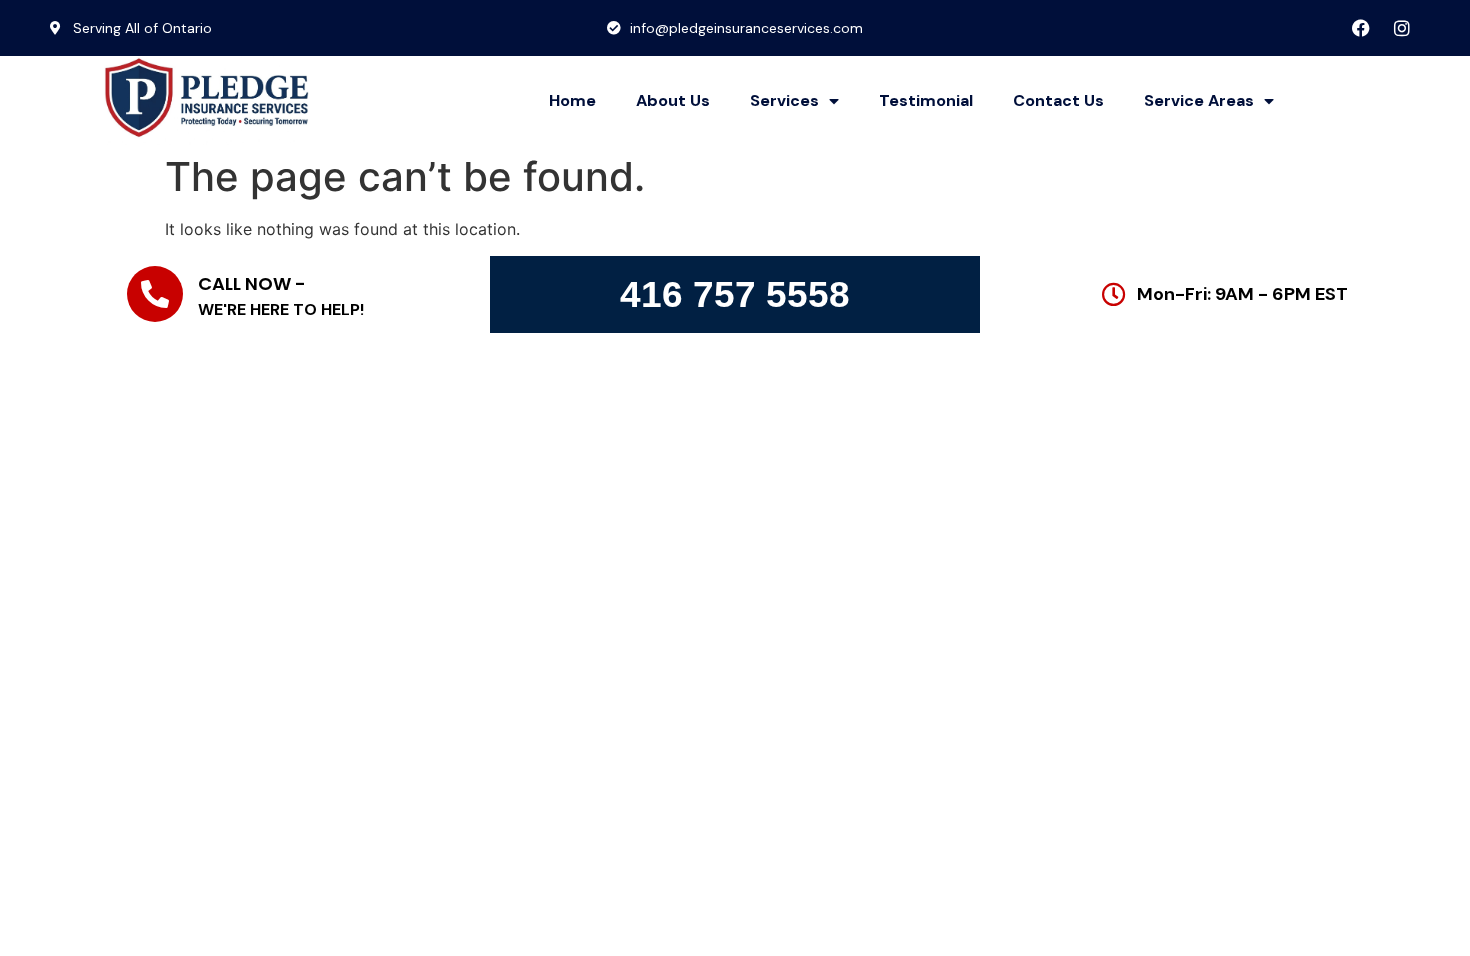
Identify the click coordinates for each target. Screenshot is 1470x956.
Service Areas (1199, 100)
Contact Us (1058, 100)
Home (572, 100)
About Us (673, 100)
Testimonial (926, 100)
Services (784, 100)
